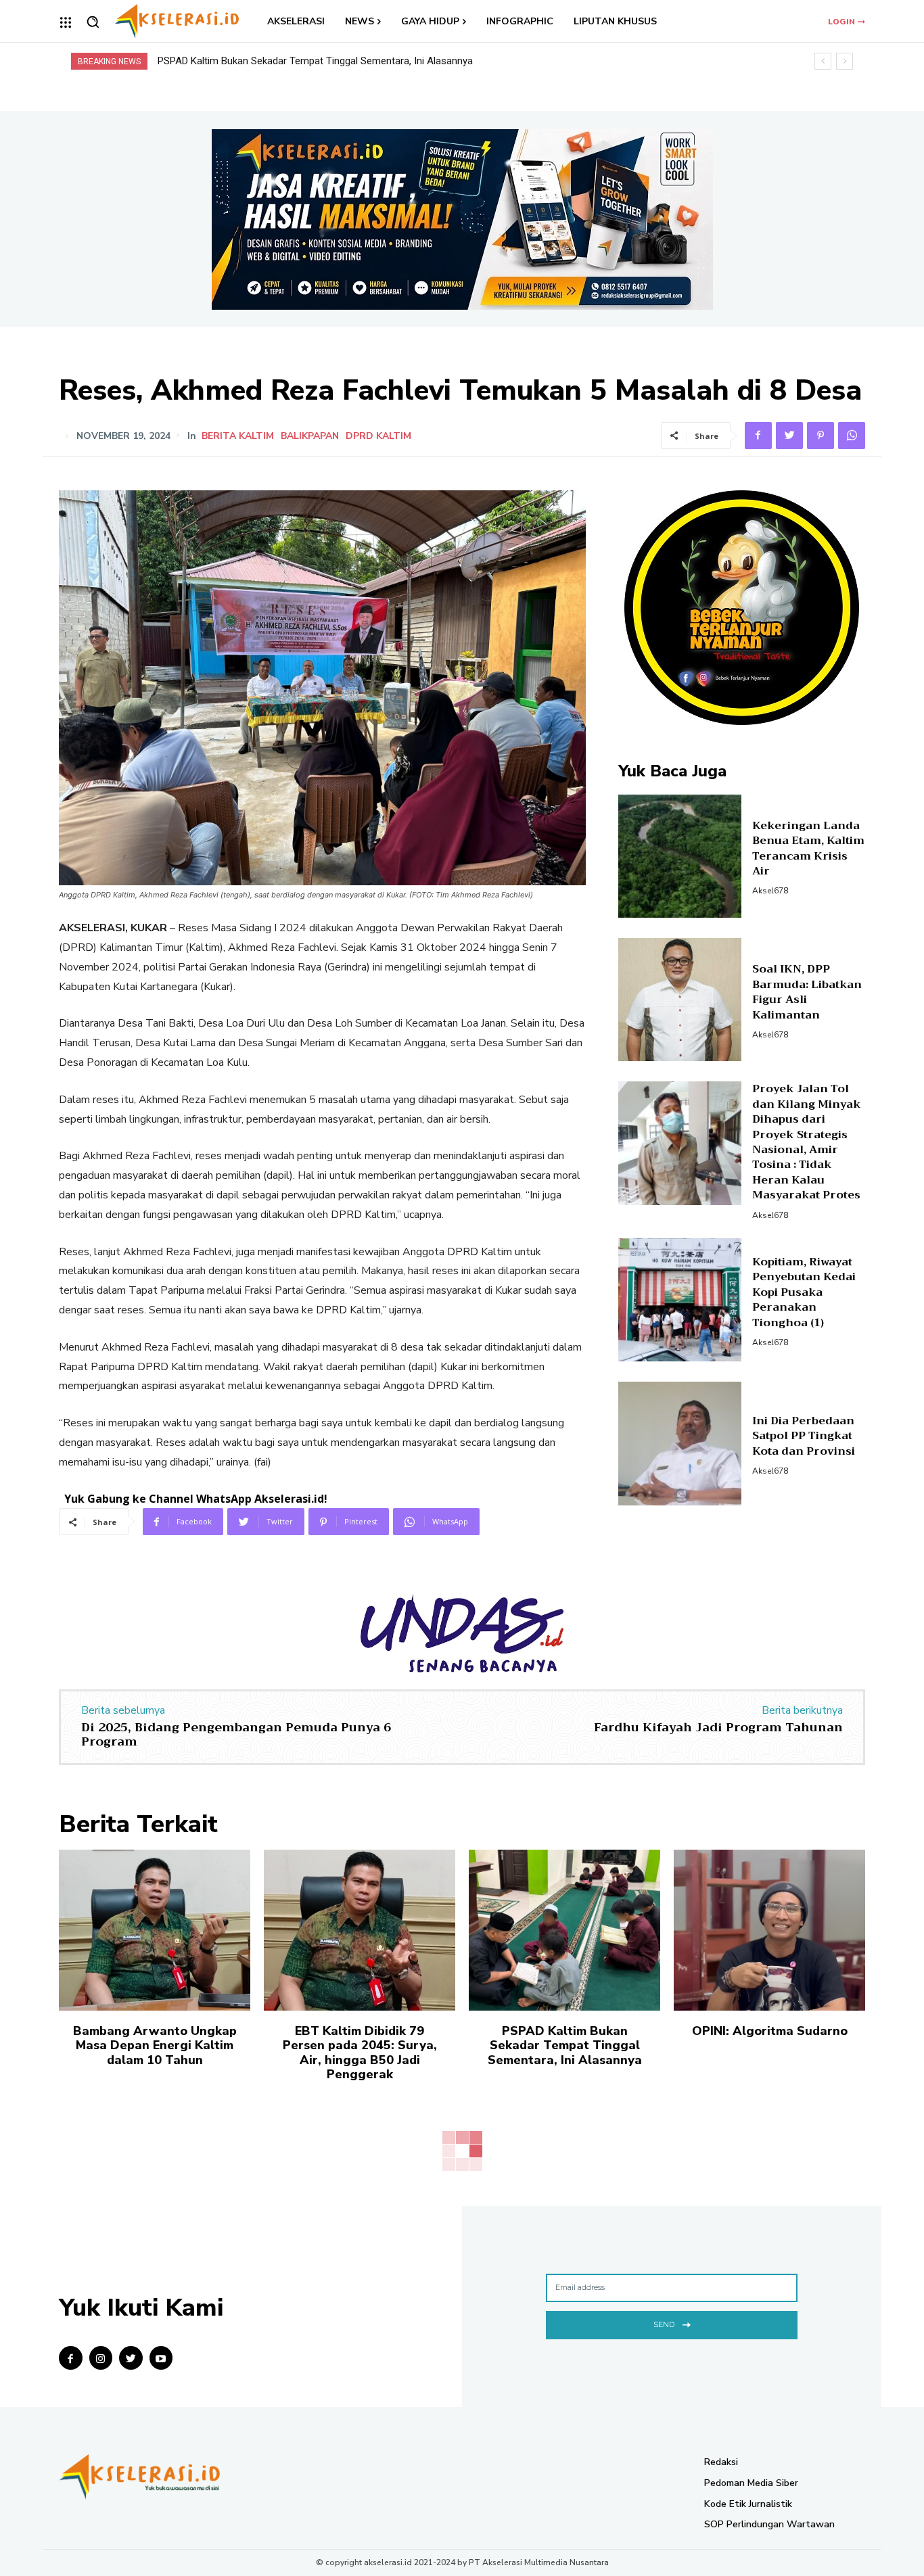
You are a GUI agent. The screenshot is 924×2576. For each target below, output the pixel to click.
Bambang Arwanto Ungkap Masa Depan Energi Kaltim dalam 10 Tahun (155, 2045)
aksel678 (770, 891)
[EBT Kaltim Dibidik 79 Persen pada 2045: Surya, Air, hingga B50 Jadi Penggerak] (360, 1930)
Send (664, 2324)
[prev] (823, 61)
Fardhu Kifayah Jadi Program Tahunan (718, 1727)
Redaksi (721, 2462)
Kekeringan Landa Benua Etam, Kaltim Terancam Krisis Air (808, 848)
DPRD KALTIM (378, 436)
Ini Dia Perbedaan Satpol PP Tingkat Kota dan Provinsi (804, 1436)
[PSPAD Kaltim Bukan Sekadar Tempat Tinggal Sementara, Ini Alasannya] (564, 1930)
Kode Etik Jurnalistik (748, 2504)
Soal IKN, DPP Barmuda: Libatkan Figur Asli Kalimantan (807, 992)
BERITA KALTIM (238, 436)
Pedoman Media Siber (751, 2483)
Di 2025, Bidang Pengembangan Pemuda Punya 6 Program (236, 1735)
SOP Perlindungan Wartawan (769, 2524)
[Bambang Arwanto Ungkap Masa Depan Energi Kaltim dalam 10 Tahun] (155, 1930)
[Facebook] (758, 436)
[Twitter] (789, 436)
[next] (845, 61)
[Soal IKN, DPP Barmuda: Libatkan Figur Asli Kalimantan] (680, 1000)
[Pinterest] (821, 436)
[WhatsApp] (852, 436)
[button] (93, 22)
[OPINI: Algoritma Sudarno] (769, 1930)
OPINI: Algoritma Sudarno (214, 61)
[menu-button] (66, 22)
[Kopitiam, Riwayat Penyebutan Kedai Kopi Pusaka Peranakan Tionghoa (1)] (680, 1300)
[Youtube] (161, 2358)
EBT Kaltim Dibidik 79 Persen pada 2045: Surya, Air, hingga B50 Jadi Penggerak (360, 2053)
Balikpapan (310, 436)
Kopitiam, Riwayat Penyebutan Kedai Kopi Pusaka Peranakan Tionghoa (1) (804, 1292)
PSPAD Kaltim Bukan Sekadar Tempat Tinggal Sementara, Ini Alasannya (565, 2045)
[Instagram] (101, 2358)
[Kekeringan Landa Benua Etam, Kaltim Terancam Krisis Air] (680, 856)
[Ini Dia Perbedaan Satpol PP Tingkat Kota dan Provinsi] (680, 1444)
